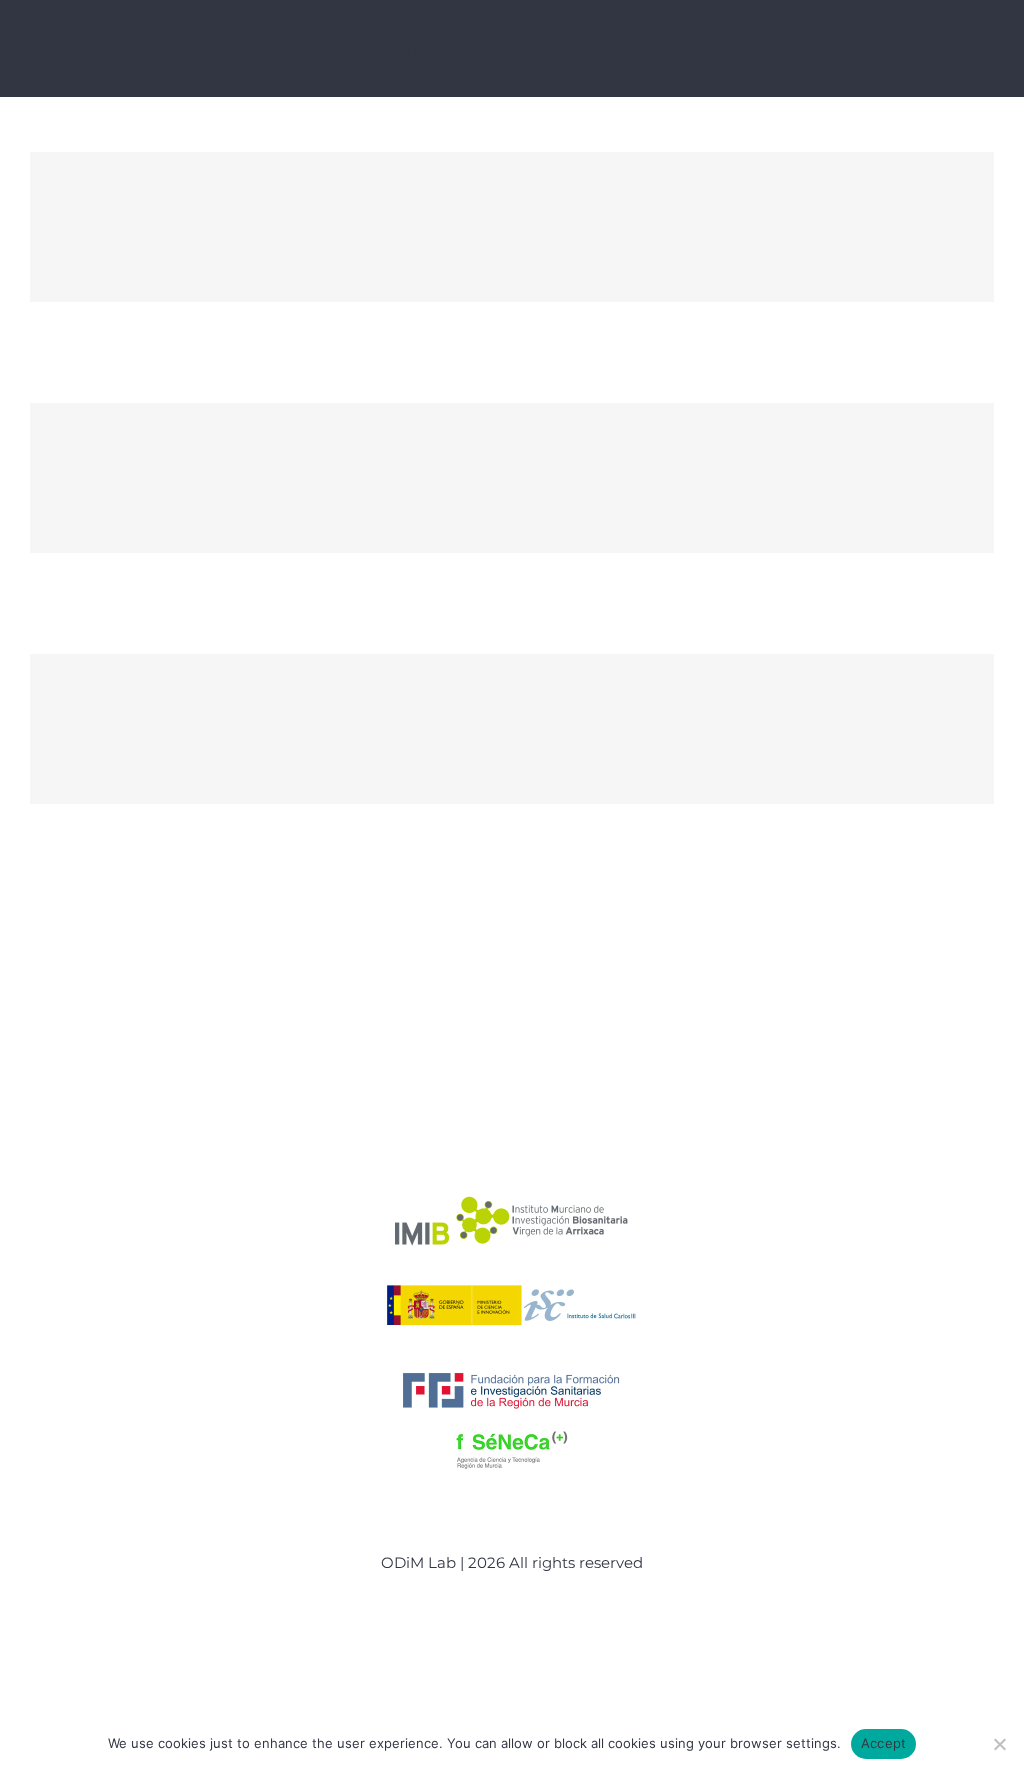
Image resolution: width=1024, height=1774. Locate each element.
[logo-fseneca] (512, 1428)
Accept (884, 1743)
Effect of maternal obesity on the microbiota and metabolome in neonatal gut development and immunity (512, 227)
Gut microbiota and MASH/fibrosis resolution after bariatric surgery (512, 478)
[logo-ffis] (512, 1368)
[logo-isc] (512, 1283)
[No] (999, 1744)
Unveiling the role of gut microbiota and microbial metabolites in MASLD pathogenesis (512, 729)
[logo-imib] (512, 1198)
